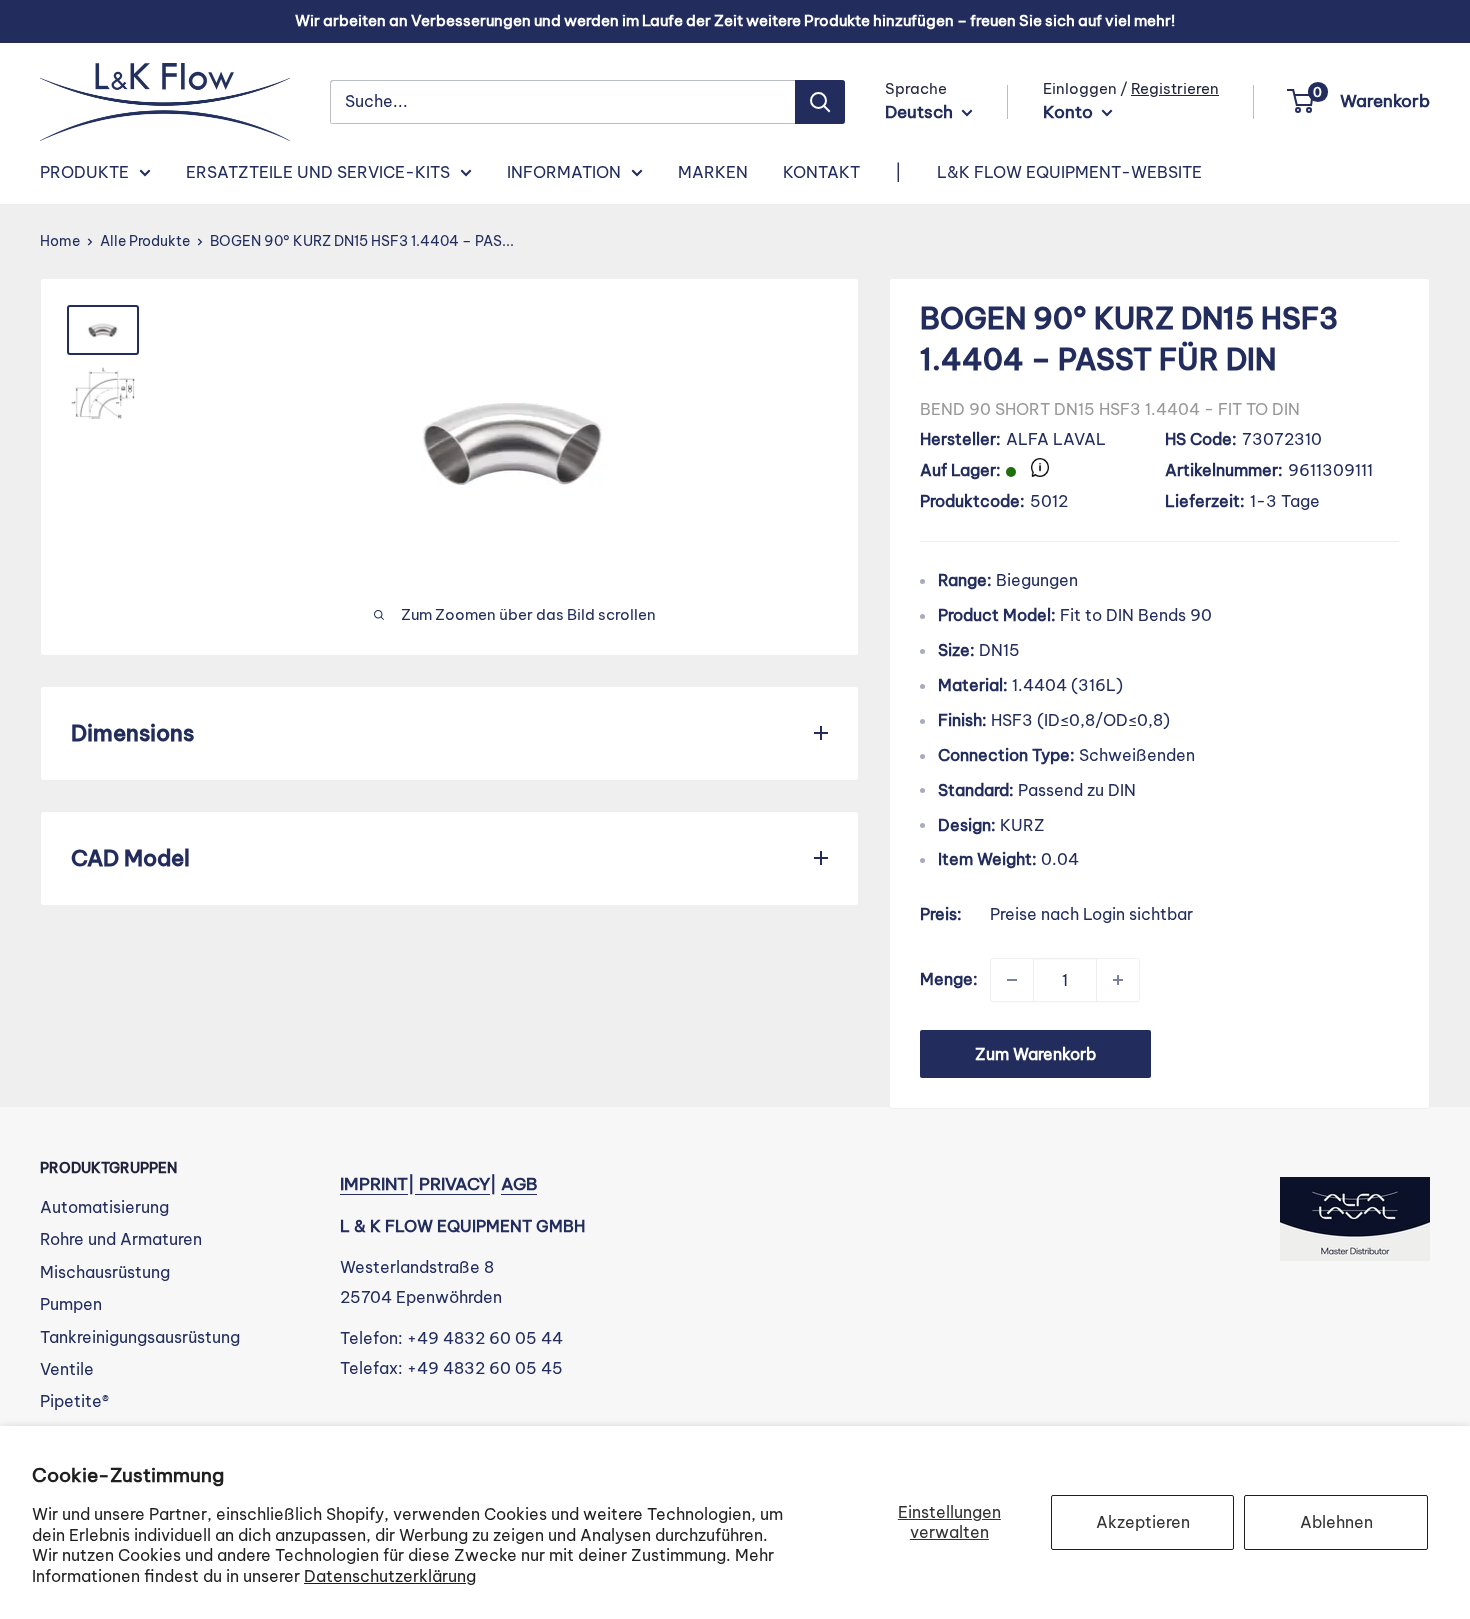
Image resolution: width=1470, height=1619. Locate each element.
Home (60, 241)
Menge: (949, 979)
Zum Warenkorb (1035, 1054)
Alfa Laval (1056, 439)
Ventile (67, 1369)
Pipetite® (74, 1401)
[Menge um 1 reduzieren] (1012, 980)
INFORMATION (564, 172)
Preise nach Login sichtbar (1091, 914)
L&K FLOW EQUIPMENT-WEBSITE (1069, 172)
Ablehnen (1336, 1522)
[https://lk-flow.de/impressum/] (417, 1184)
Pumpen (71, 1304)
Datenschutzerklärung (390, 1576)
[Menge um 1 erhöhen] (1118, 980)
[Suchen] (820, 102)
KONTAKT (821, 172)
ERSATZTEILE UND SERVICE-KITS (318, 172)
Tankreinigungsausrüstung (140, 1337)
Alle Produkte (145, 241)
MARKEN (713, 172)
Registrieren (1175, 88)
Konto (1070, 112)
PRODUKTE (84, 172)
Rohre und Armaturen (121, 1239)
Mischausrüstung (105, 1272)
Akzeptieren (1143, 1522)
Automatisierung (104, 1207)
